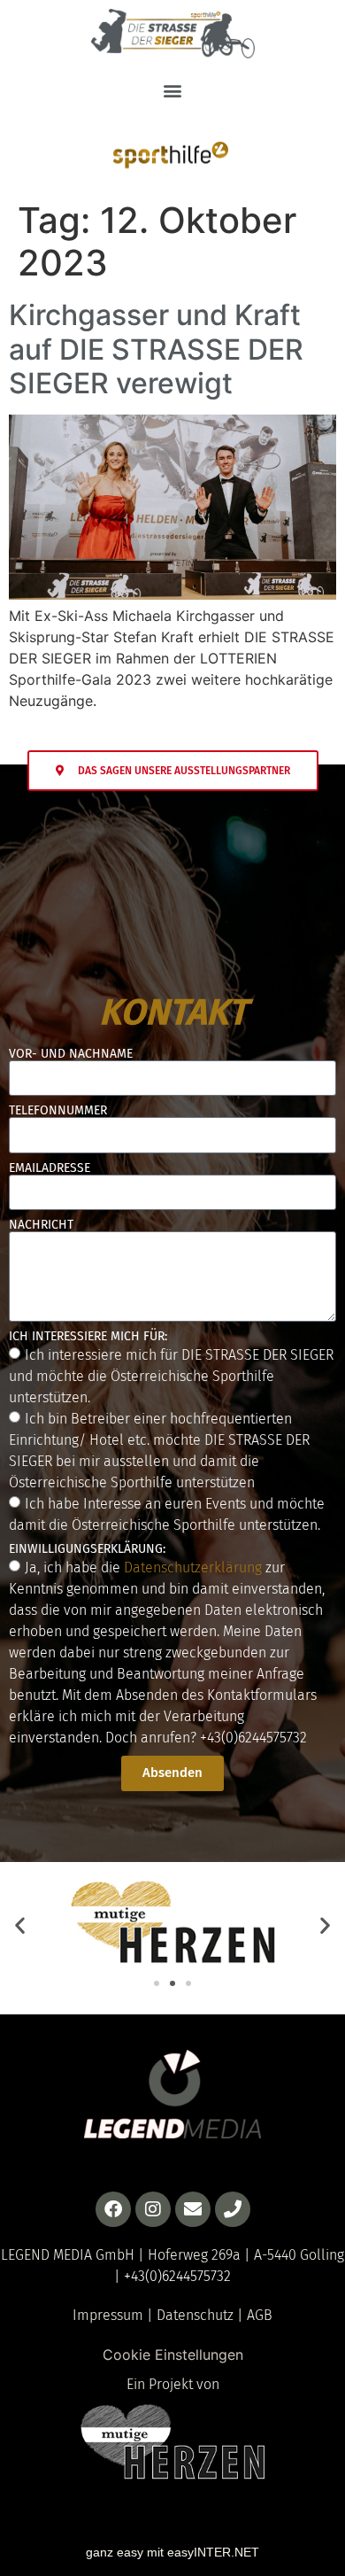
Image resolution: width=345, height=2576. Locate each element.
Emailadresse (50, 1168)
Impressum (108, 2315)
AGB (260, 2315)
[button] (173, 91)
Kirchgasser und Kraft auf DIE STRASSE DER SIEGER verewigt (156, 349)
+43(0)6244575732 (253, 1737)
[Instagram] (153, 2209)
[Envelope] (193, 2209)
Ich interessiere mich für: (88, 1337)
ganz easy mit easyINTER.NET (172, 2552)
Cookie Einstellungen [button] (173, 2355)
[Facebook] (113, 2209)
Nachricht (41, 1225)
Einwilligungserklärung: (87, 1549)
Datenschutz (195, 2315)
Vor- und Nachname (71, 1054)
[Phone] (233, 2209)
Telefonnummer (58, 1111)
